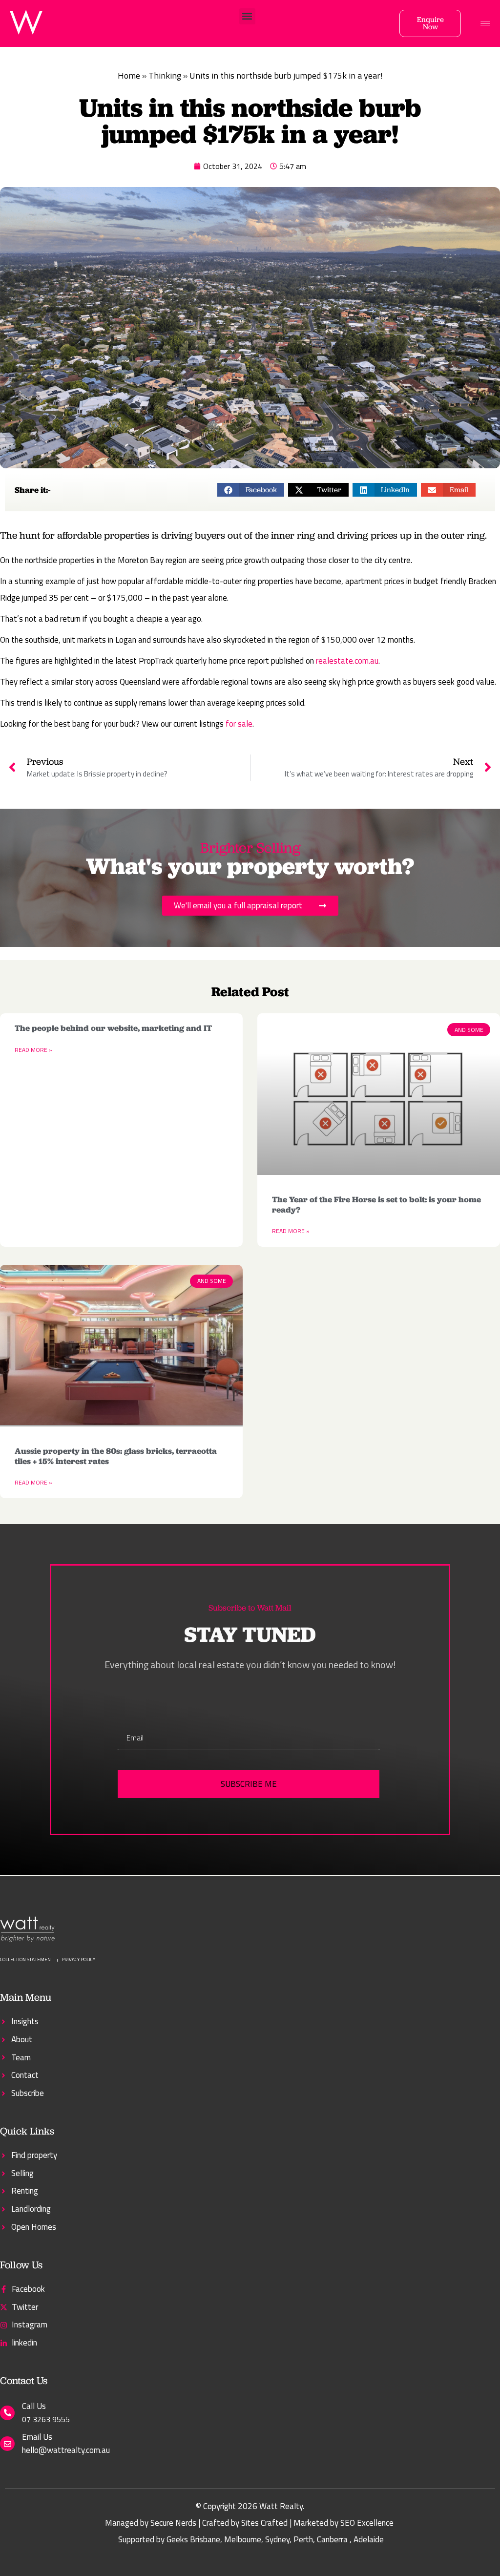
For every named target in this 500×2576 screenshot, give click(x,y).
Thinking (165, 75)
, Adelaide (367, 2539)
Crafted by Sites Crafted (245, 2523)
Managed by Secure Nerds (151, 2523)
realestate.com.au (347, 661)
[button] (247, 16)
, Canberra (330, 2539)
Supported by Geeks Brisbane (169, 2539)
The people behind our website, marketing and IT (113, 1028)
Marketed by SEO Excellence (344, 2523)
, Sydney (275, 2539)
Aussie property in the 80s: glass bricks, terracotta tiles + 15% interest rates (116, 1456)
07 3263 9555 (46, 2419)
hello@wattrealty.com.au (66, 2450)
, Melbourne (241, 2539)
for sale (239, 724)
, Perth (301, 2539)
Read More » (33, 1050)
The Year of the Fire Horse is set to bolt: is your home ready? (376, 1204)
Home (129, 75)
